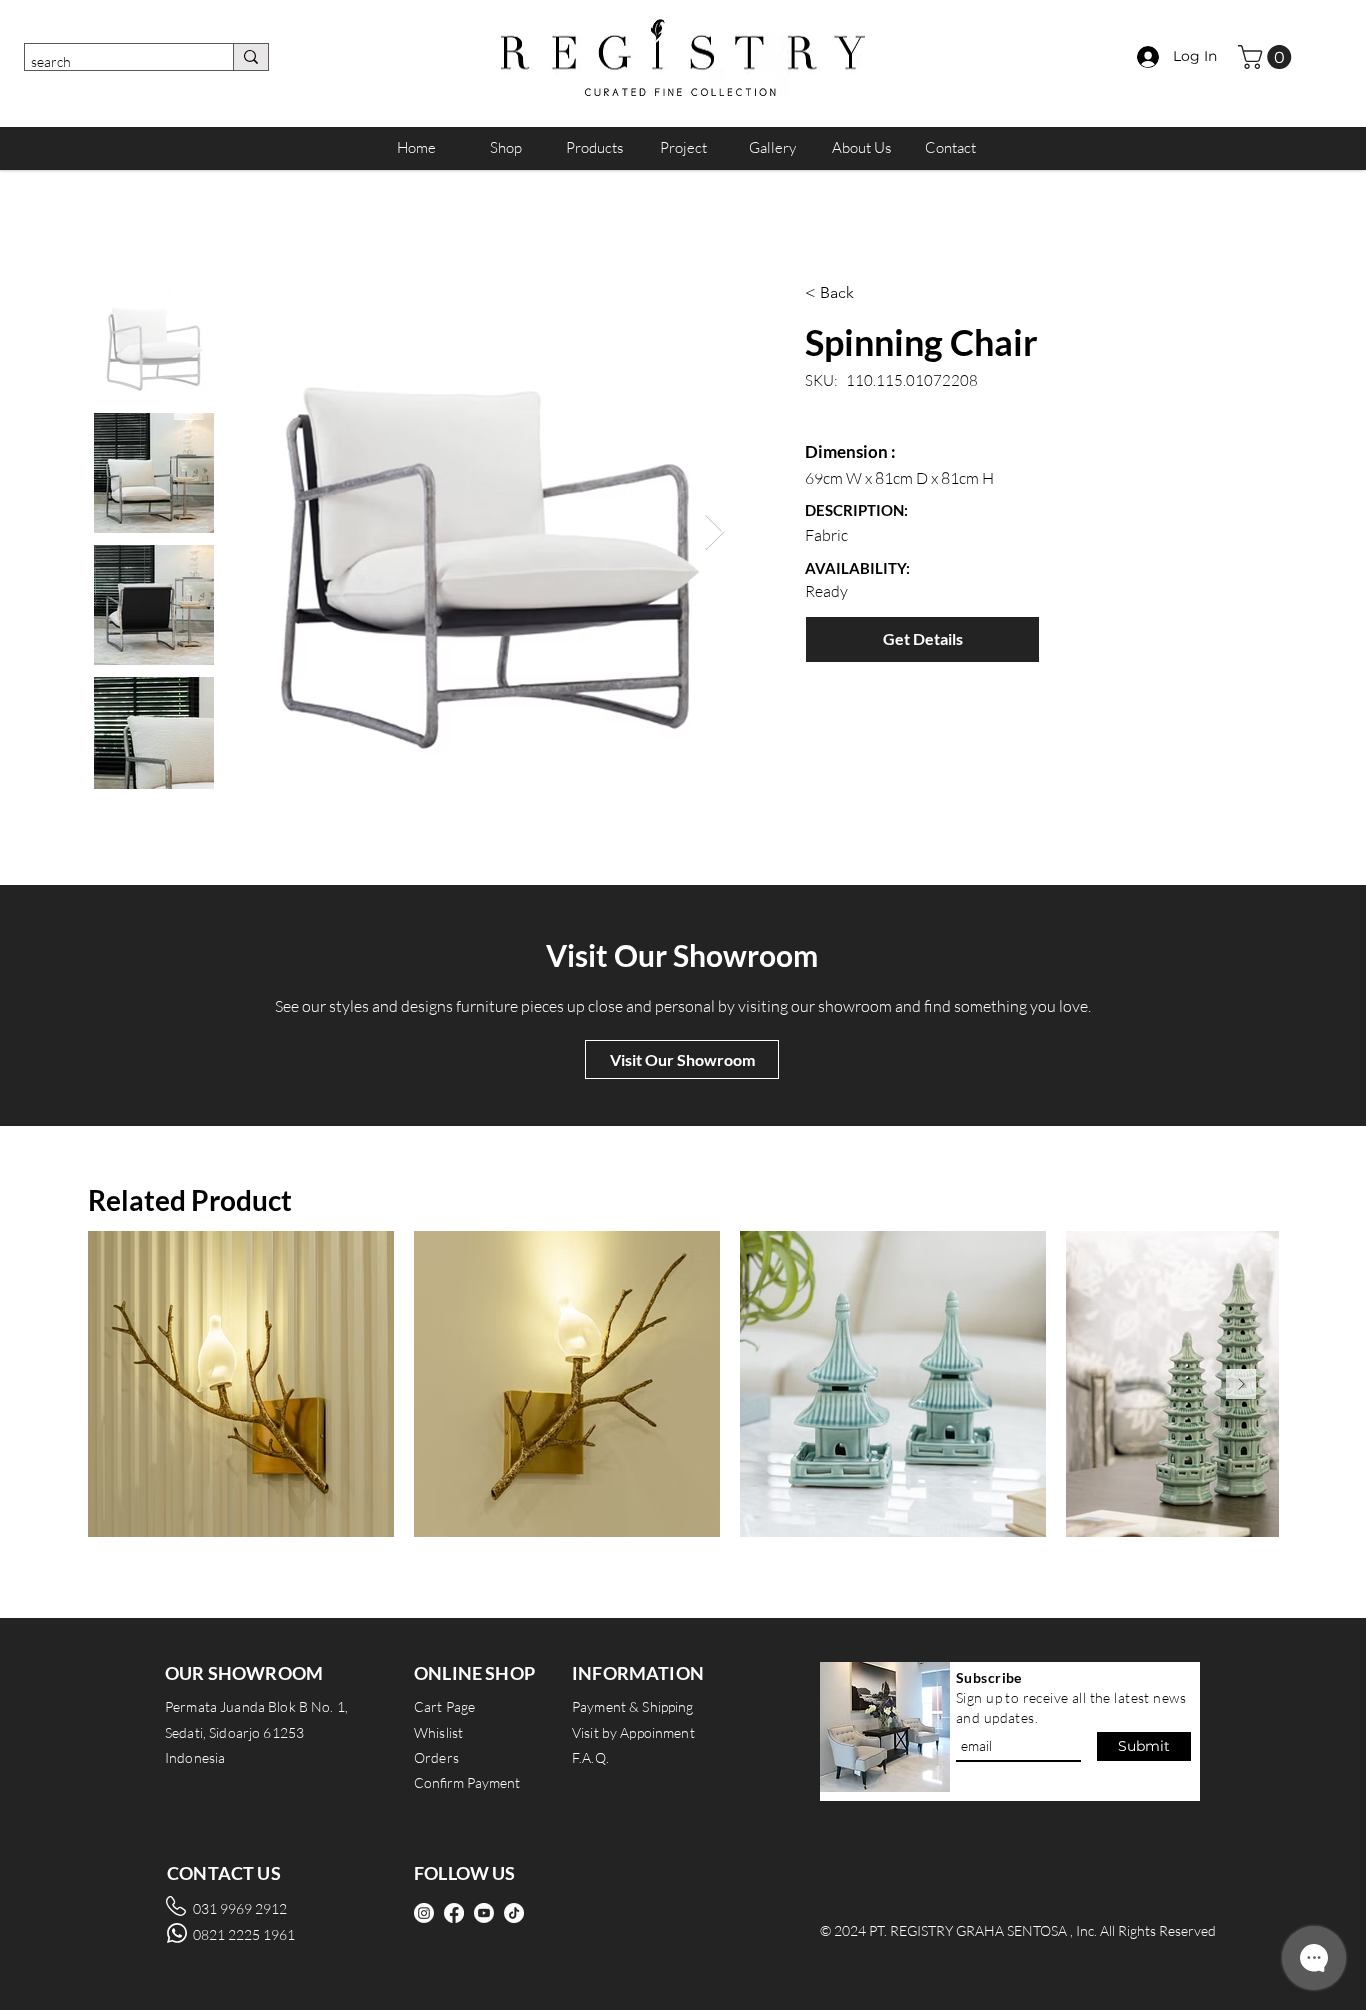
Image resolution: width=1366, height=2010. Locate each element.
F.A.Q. (590, 1757)
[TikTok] (514, 1913)
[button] (1267, 57)
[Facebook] (454, 1913)
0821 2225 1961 (244, 1934)
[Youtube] (484, 1913)
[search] (250, 57)
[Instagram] (424, 1913)
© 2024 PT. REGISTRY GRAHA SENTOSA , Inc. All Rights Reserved (1018, 1930)
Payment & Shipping (633, 1706)
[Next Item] (714, 532)
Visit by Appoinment (633, 1732)
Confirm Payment (467, 1782)
